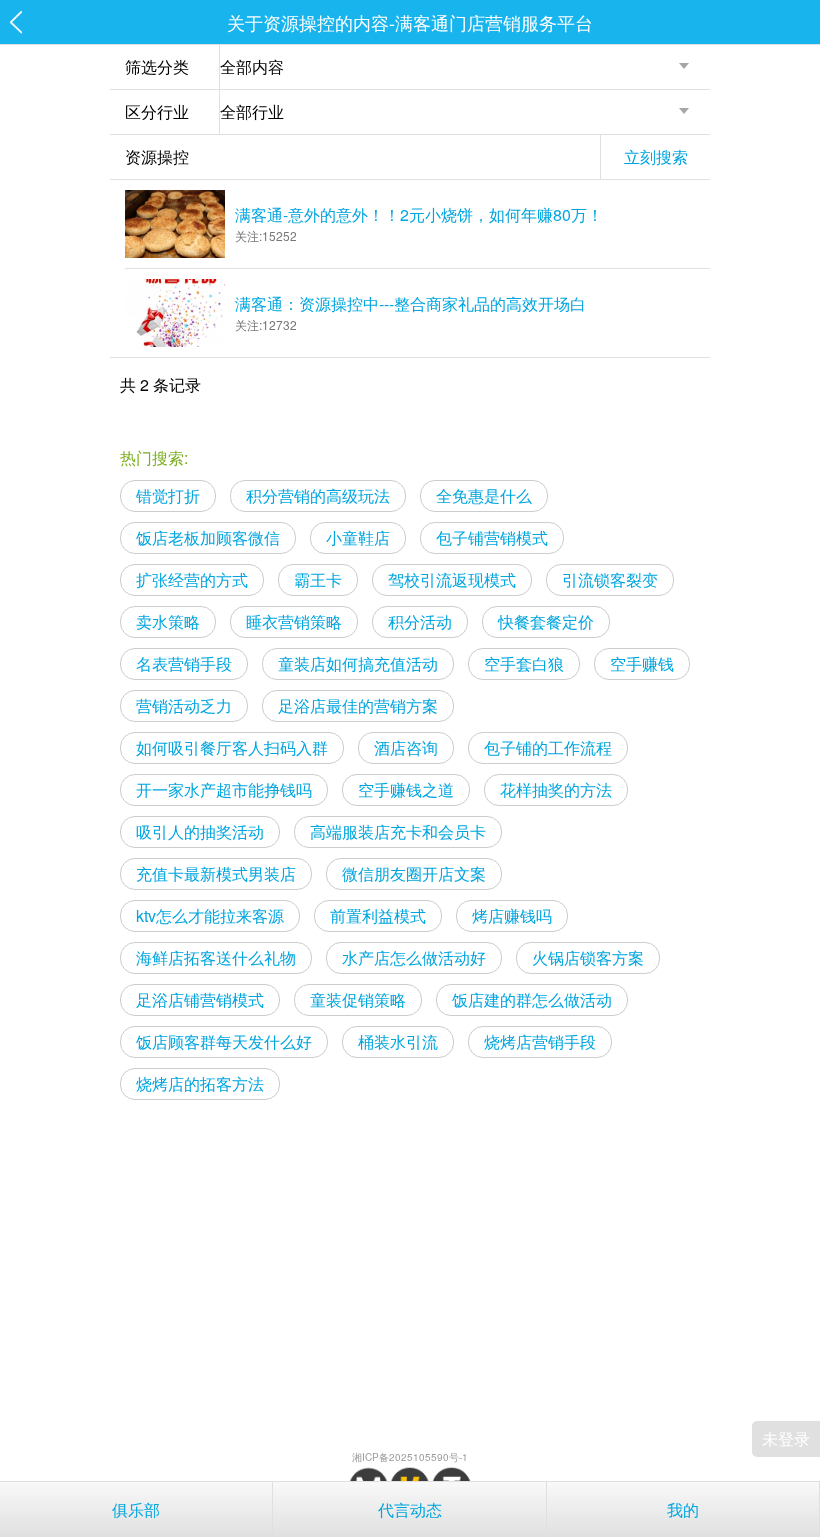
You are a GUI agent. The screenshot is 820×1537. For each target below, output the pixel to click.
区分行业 (157, 111)
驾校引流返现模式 (452, 579)
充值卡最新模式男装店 (216, 873)
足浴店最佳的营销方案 (358, 705)
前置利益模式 (378, 915)
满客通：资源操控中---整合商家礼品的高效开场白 (410, 303)
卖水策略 (168, 621)
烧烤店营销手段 (540, 1041)
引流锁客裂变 (610, 579)
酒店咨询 (406, 747)
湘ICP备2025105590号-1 (410, 1457)
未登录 (786, 1438)
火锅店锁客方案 (588, 957)
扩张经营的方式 (192, 579)
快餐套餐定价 (546, 621)
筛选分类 (157, 66)
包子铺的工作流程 (548, 747)
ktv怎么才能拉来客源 (210, 915)
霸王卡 (318, 579)
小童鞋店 (358, 537)
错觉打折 (168, 495)
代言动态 (410, 1509)
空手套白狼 (524, 663)
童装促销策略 (358, 999)
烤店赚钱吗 (512, 915)
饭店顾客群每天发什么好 (224, 1041)
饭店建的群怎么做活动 (532, 999)
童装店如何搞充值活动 (358, 663)
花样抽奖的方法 (556, 789)
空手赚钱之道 (406, 789)
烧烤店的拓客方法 (200, 1083)
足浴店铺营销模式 (200, 999)
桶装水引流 (398, 1041)
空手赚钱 (642, 663)
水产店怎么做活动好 (414, 957)
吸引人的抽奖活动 (200, 831)
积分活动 (420, 621)
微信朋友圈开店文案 (414, 873)
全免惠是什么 (484, 495)
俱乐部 (136, 1509)
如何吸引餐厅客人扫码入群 (232, 747)
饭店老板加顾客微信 (208, 537)
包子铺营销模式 (492, 537)
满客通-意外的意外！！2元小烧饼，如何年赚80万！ (419, 214)
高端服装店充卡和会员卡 (398, 831)
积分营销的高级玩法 (318, 495)
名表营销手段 (184, 663)
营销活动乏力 (184, 705)
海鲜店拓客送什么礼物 (216, 957)
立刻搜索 (656, 156)
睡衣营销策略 (294, 621)
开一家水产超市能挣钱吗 (224, 789)
